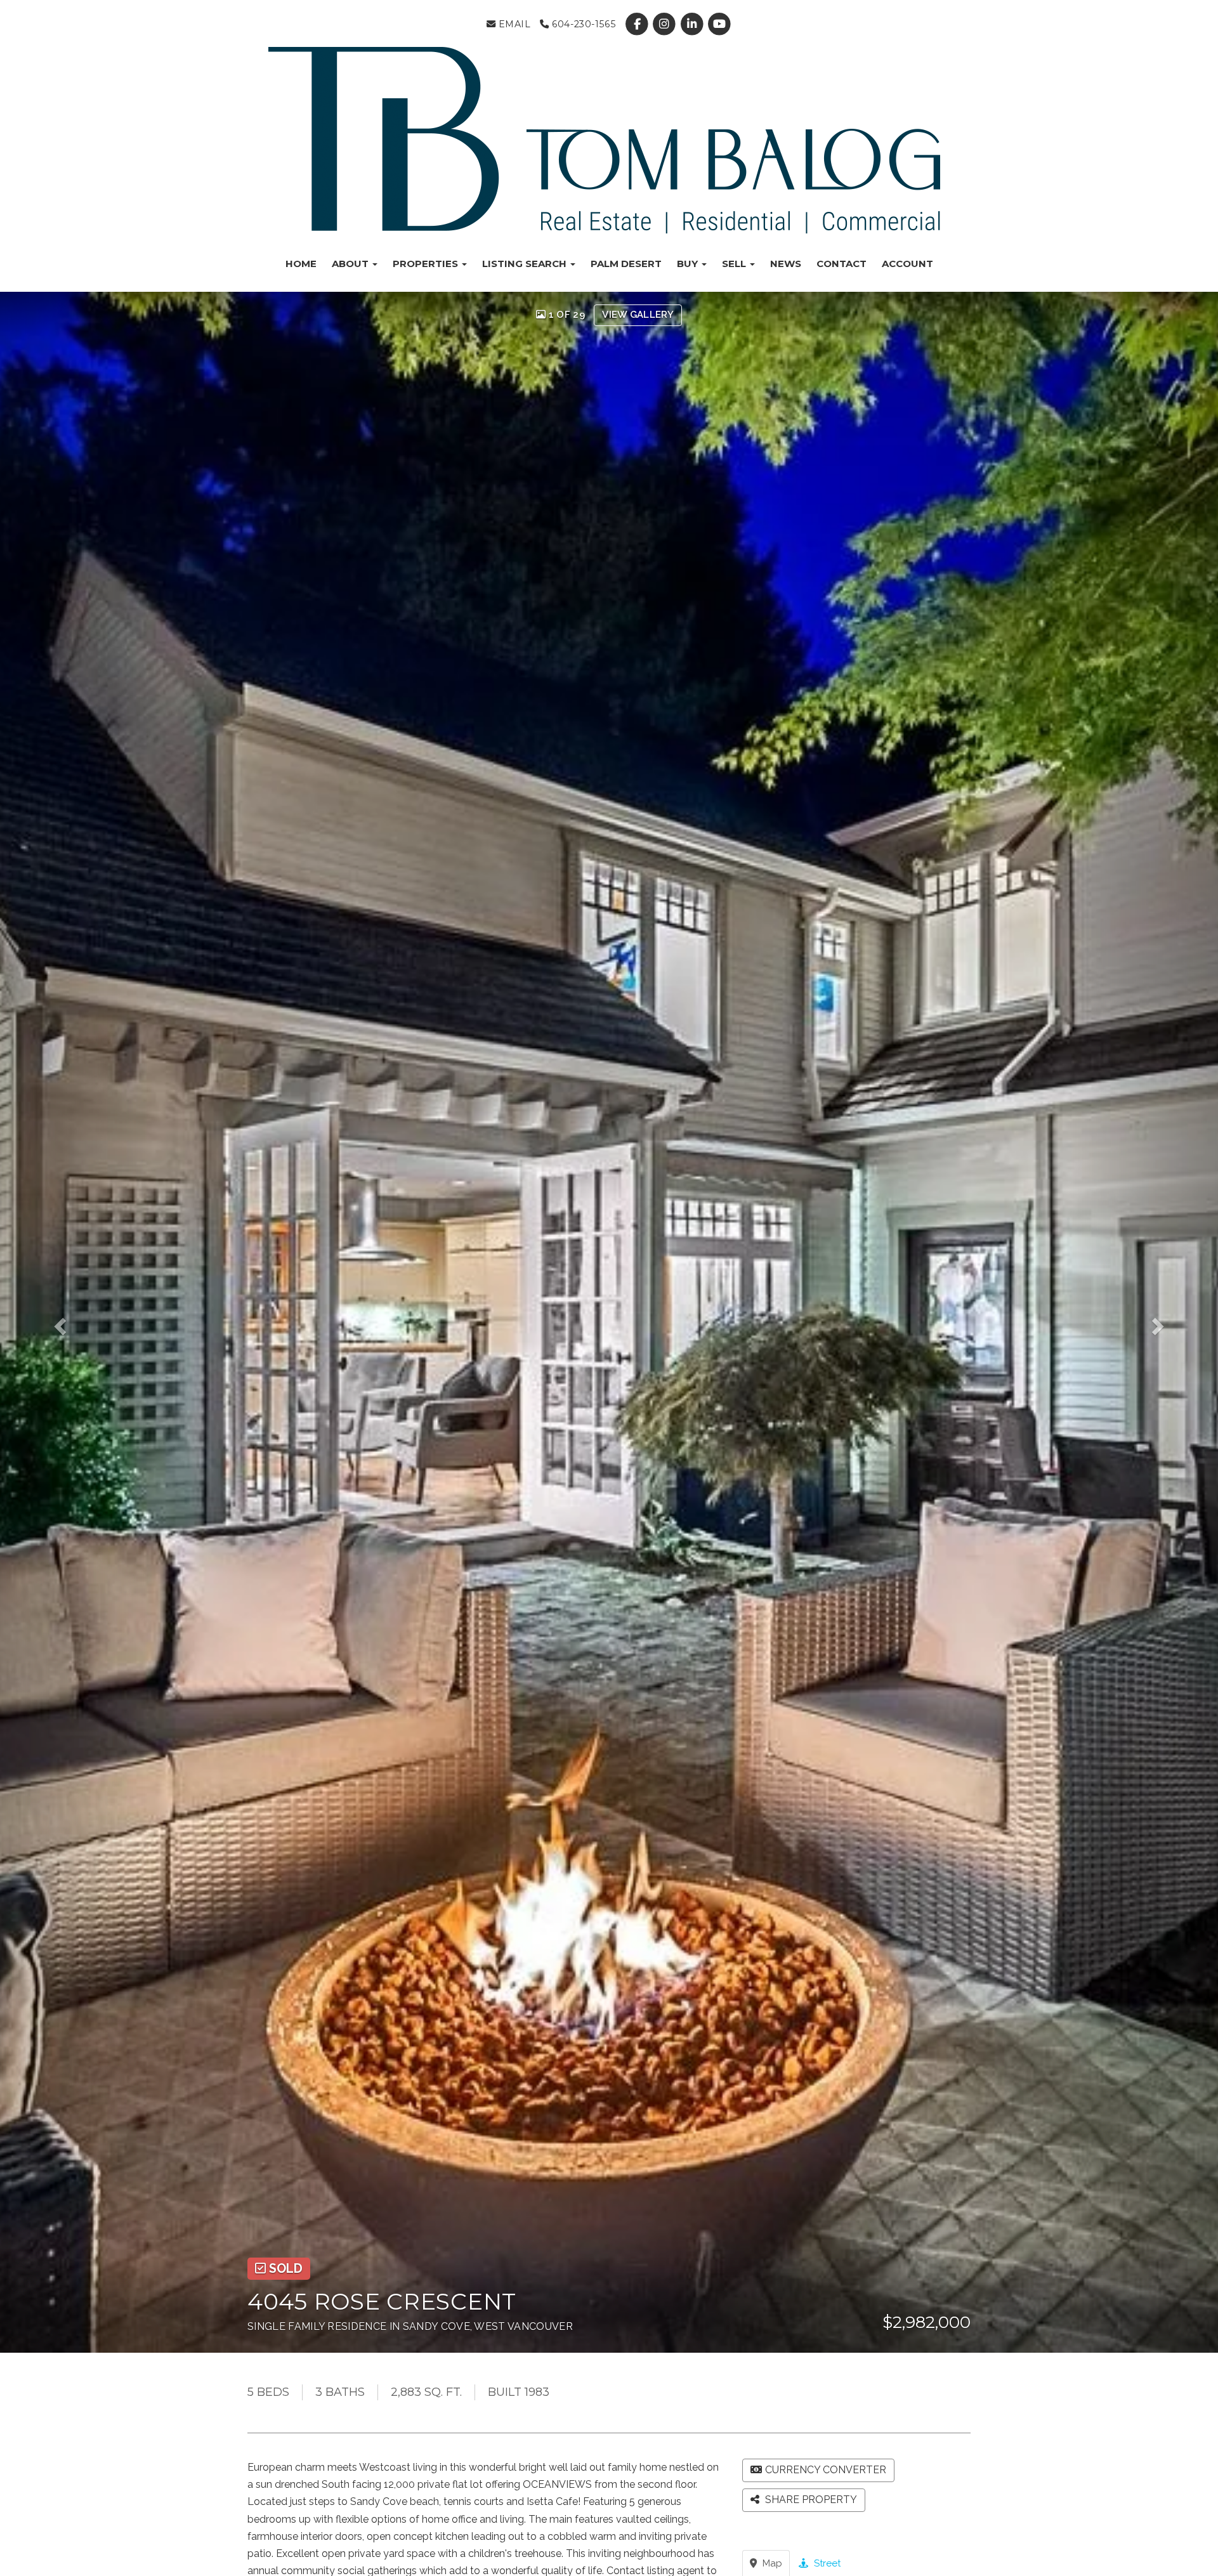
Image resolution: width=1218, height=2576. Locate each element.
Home (301, 264)
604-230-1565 (582, 24)
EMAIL (513, 24)
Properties (427, 264)
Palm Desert (626, 264)
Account (907, 264)
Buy (689, 264)
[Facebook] (638, 24)
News (786, 264)
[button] (73, 1322)
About (351, 264)
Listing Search (526, 264)
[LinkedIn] (693, 24)
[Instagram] (666, 24)
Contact (841, 264)
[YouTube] (719, 24)
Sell (735, 264)
